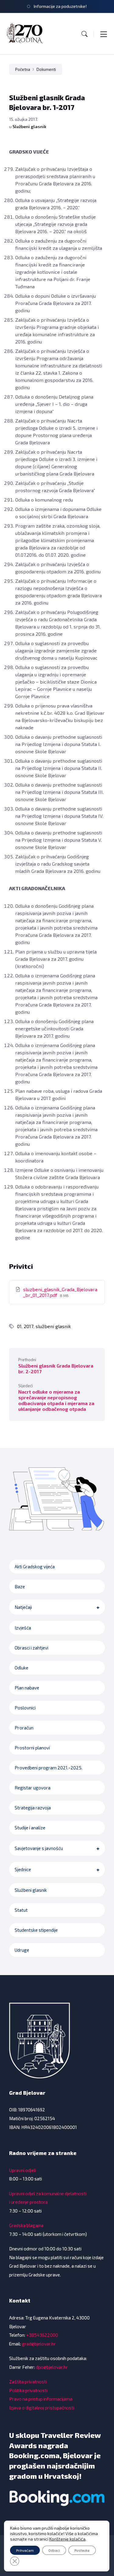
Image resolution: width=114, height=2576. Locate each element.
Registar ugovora (33, 1788)
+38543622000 (42, 2335)
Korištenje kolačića (67, 2539)
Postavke (82, 2550)
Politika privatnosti (28, 2390)
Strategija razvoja (33, 1808)
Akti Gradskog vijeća (35, 1566)
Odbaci (54, 2550)
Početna (23, 69)
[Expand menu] (104, 34)
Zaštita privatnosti (28, 2382)
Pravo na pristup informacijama (41, 2399)
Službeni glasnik (29, 126)
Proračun (24, 1728)
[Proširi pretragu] (85, 34)
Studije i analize (30, 1828)
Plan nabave (27, 1688)
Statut (21, 1910)
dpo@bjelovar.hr (52, 2367)
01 (19, 1326)
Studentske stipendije (36, 1930)
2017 (29, 1326)
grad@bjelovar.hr (39, 2344)
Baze (20, 1586)
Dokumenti (46, 69)
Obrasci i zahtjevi (31, 1648)
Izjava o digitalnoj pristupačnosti (42, 2408)
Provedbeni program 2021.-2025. (48, 1768)
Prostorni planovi (32, 1748)
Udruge (22, 1950)
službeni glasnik (53, 1326)
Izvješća (23, 1628)
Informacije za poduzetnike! (60, 6)
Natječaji (23, 1607)
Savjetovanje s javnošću (39, 1848)
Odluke (21, 1668)
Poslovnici (25, 1708)
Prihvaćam (25, 2550)
